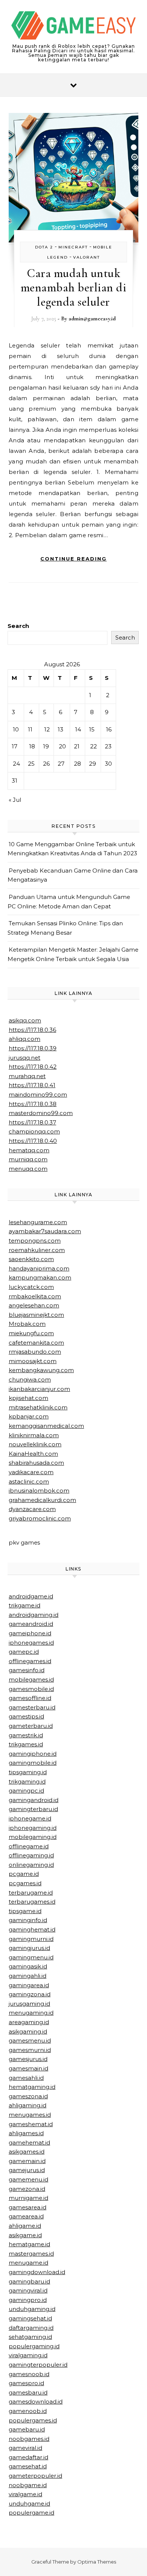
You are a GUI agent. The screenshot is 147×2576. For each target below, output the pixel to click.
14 (78, 729)
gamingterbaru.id (33, 1809)
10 (16, 729)
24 (16, 764)
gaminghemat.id (32, 1929)
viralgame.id (25, 2494)
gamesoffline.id (30, 1698)
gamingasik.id (28, 1966)
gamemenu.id (28, 2179)
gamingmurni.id (31, 1939)
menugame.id (28, 2263)
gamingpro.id (28, 2300)
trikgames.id (26, 1744)
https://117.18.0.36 (32, 1030)
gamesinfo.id (27, 1670)
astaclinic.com (29, 1481)
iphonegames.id (31, 1643)
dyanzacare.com (32, 1509)
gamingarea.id (29, 1985)
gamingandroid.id (34, 1800)
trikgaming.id (27, 1782)
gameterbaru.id (31, 1726)
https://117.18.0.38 (33, 1104)
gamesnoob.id (29, 2374)
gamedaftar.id (28, 2457)
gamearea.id (26, 2216)
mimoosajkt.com (33, 1361)
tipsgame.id (25, 1911)
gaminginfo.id (28, 1920)
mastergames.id (31, 2254)
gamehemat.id (29, 2143)
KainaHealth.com (33, 1454)
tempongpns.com (35, 1241)
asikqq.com (25, 1020)
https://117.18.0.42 (33, 1067)
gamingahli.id (28, 1976)
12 (47, 729)
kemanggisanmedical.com (46, 1426)
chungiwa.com (30, 1379)
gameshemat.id (31, 2124)
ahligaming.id (28, 2105)
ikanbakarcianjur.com (39, 1389)
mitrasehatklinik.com (38, 1407)
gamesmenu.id (30, 2041)
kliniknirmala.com (34, 1435)
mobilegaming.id (33, 1837)
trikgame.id (24, 1605)
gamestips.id (26, 1716)
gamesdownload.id (36, 2402)
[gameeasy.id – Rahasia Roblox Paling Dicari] (73, 27)
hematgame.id (29, 2244)
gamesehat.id (28, 2466)
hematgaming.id (32, 2087)
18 (32, 746)
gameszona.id (28, 2096)
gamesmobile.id (31, 1689)
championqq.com (34, 1131)
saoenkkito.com (31, 1259)
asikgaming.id (28, 2031)
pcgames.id (25, 1883)
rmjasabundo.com (35, 1352)
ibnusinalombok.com (39, 1491)
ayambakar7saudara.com (45, 1231)
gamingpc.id (26, 1791)
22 (93, 746)
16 (109, 729)
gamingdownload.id (37, 2272)
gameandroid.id (31, 1624)
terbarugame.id (31, 1893)
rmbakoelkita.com (35, 1296)
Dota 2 (44, 247)
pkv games (24, 1542)
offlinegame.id (29, 1846)
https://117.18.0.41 (32, 1085)
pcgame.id (24, 1874)
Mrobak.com (27, 1324)
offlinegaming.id (31, 1855)
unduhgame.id (29, 2504)
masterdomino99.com (41, 1113)
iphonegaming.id (33, 1828)
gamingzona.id (30, 1994)
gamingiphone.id (33, 1754)
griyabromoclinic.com (40, 1518)
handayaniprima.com (39, 1268)
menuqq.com (28, 1169)
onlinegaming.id (31, 1865)
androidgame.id (31, 1596)
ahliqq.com (24, 1039)
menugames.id (30, 2115)
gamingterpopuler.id (38, 2365)
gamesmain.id (28, 2068)
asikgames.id (27, 2152)
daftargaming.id (31, 2328)
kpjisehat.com (28, 1398)
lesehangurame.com (38, 1222)
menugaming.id (31, 2013)
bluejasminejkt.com (36, 1315)
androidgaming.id (34, 1615)
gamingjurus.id (29, 1948)
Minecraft (73, 247)
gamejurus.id (27, 2170)
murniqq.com (28, 1159)
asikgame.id (25, 2235)
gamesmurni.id (30, 2050)
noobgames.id (29, 2439)
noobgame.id (28, 2485)
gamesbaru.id (28, 2392)
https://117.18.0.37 (32, 1122)
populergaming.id (34, 2346)
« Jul (15, 800)
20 (62, 746)
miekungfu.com (31, 1333)
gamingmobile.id (33, 1763)
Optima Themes (97, 2562)
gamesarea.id (28, 2207)
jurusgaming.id (29, 2004)
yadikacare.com (31, 1472)
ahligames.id (26, 2133)
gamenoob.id (28, 2411)
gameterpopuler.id (35, 2476)
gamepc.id (24, 1652)
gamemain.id (27, 2161)
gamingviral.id (28, 2290)
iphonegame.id (30, 1818)
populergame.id (31, 2513)
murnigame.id (28, 2198)
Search (18, 626)
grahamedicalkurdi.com (42, 1500)
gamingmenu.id (31, 1957)
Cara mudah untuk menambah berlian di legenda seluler (74, 287)
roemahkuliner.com (37, 1250)
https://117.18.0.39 (33, 1048)
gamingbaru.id (29, 2281)
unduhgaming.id (32, 2309)
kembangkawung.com (41, 1370)
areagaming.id (29, 2022)
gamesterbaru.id (32, 1707)
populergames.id (33, 2420)
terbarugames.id (32, 1902)
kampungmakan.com (40, 1277)
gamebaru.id (27, 2429)
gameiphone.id (30, 1633)
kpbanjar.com (29, 1416)
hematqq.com (29, 1150)
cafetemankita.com (36, 1343)
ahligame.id (25, 2226)
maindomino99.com (38, 1095)
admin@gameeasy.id (92, 318)
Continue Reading (73, 559)
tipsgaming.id (28, 1772)
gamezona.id (27, 2189)
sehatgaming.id (30, 2337)
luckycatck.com (31, 1287)
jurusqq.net (24, 1058)
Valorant (87, 257)
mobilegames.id (31, 1680)
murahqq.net (27, 1076)
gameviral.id (25, 2448)
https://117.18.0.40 (33, 1141)
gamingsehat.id (30, 2318)
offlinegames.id (30, 1661)
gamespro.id (26, 2383)
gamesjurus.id (28, 2059)
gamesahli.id (26, 2078)
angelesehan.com (34, 1305)
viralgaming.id (28, 2355)
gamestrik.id (26, 1735)
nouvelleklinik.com (35, 1444)
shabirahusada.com (36, 1463)
